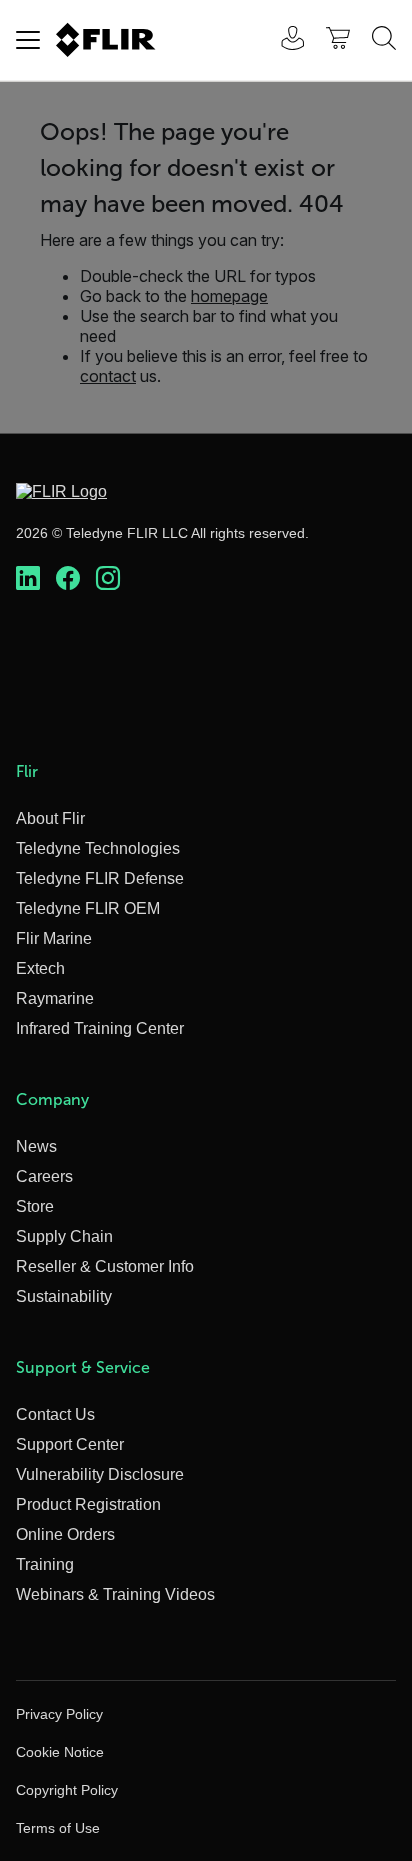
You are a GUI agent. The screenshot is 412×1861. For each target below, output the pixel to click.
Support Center (70, 1444)
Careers (44, 1176)
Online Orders (65, 1534)
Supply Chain (64, 1236)
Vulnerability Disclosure (100, 1474)
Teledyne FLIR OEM (88, 908)
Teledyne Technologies (98, 848)
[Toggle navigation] (28, 40)
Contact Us (55, 1414)
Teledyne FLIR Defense (100, 878)
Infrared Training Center (100, 1028)
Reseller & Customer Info (105, 1266)
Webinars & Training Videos (115, 1594)
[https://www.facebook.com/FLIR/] (68, 579)
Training (45, 1564)
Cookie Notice (60, 1752)
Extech (40, 968)
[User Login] (282, 40)
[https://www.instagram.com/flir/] (108, 579)
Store (35, 1206)
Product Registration (88, 1504)
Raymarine (55, 998)
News (36, 1146)
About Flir (50, 818)
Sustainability (64, 1296)
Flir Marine (54, 938)
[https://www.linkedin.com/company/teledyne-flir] (28, 579)
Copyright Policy (67, 1790)
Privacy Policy (59, 1714)
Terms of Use (58, 1828)
